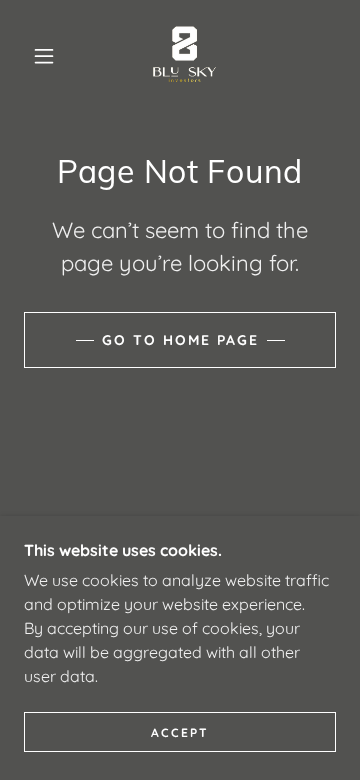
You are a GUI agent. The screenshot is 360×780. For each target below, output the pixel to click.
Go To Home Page (180, 340)
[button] (44, 56)
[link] (184, 56)
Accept (180, 732)
